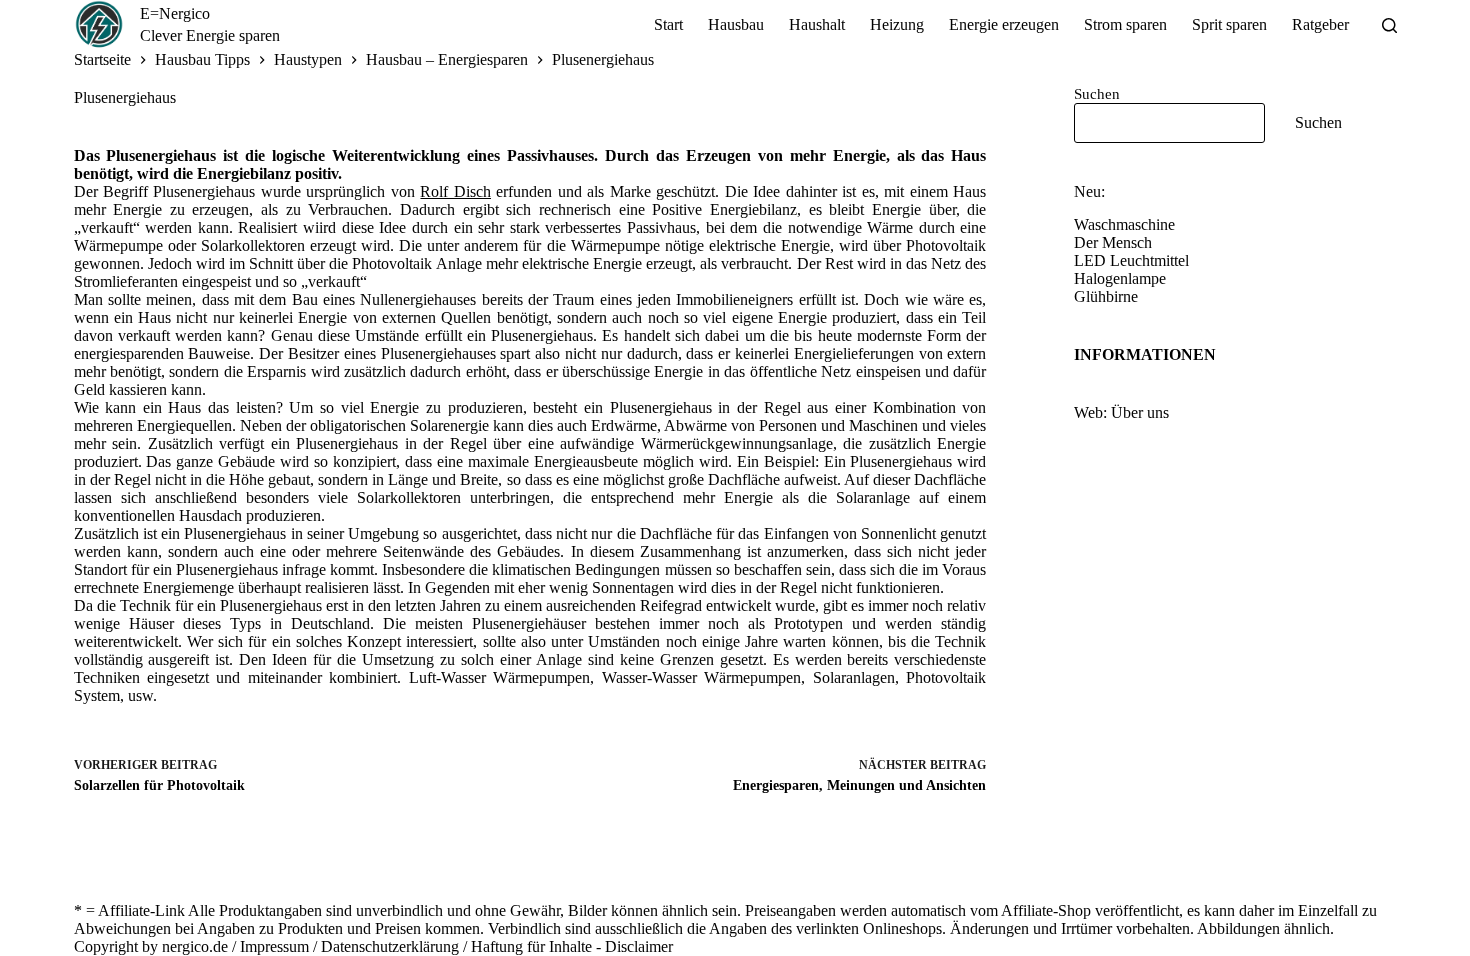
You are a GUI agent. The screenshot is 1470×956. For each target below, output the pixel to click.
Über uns (1140, 412)
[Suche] (1389, 25)
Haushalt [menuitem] (817, 24)
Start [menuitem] (668, 24)
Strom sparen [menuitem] (1125, 24)
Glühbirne (1106, 296)
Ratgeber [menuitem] (1320, 24)
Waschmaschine (1124, 224)
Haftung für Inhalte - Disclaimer (572, 946)
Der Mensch (1113, 242)
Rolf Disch (455, 191)
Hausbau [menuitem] (736, 24)
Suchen (1097, 94)
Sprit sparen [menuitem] (1229, 24)
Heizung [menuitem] (897, 24)
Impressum (274, 946)
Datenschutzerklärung (390, 946)
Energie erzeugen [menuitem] (1004, 24)
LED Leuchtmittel (1131, 260)
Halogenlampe (1120, 278)
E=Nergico (175, 13)
